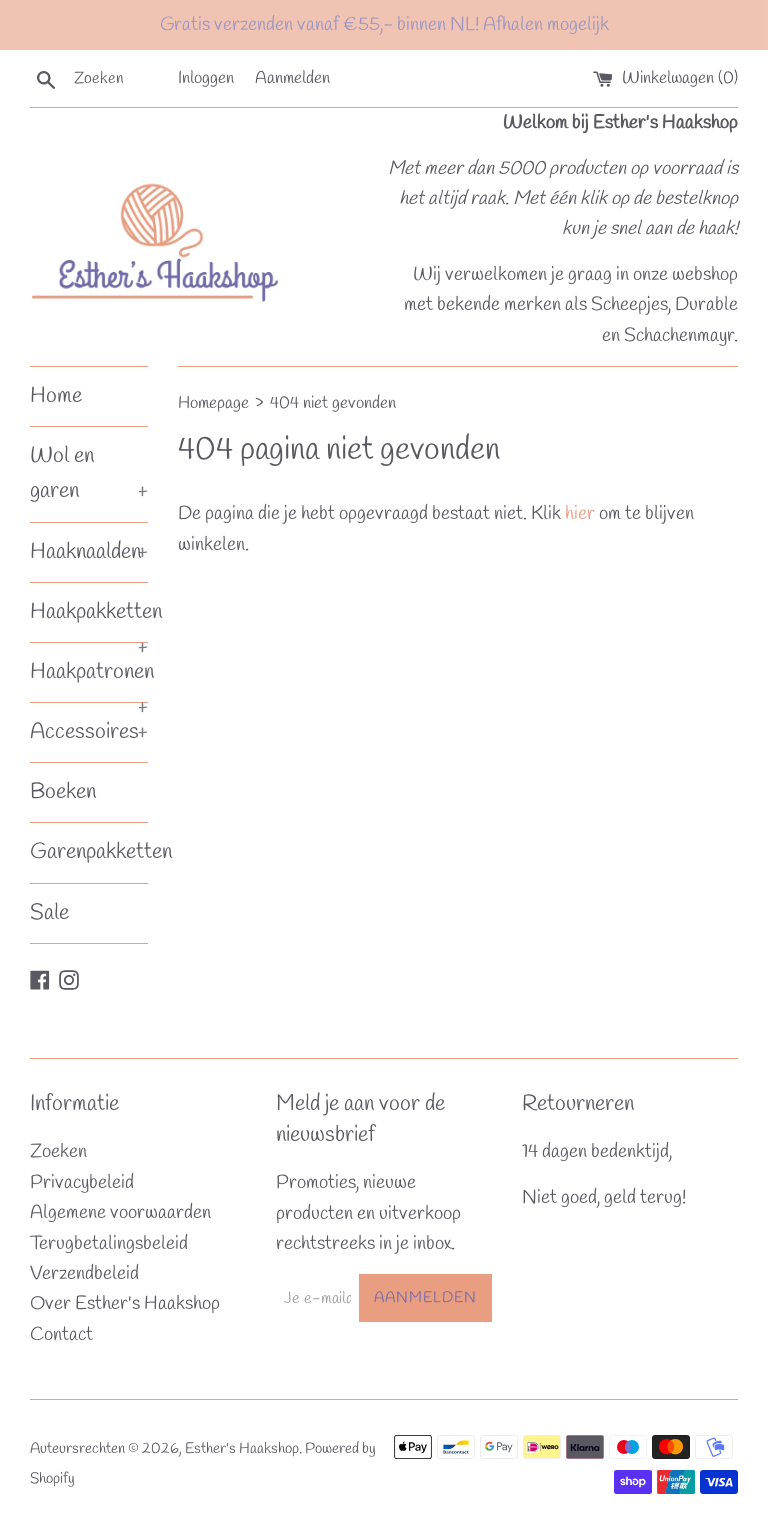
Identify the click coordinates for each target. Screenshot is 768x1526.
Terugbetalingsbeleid (109, 1244)
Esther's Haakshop (242, 1449)
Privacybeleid (82, 1183)
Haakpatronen (89, 679)
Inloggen (206, 78)
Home (56, 396)
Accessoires (89, 732)
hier (580, 514)
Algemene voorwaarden (120, 1213)
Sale (49, 913)
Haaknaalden (89, 552)
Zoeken (58, 1152)
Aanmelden (292, 78)
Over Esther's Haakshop (125, 1304)
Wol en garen (89, 473)
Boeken (63, 792)
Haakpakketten (89, 619)
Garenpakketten (89, 852)
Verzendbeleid (84, 1274)
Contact (61, 1335)
